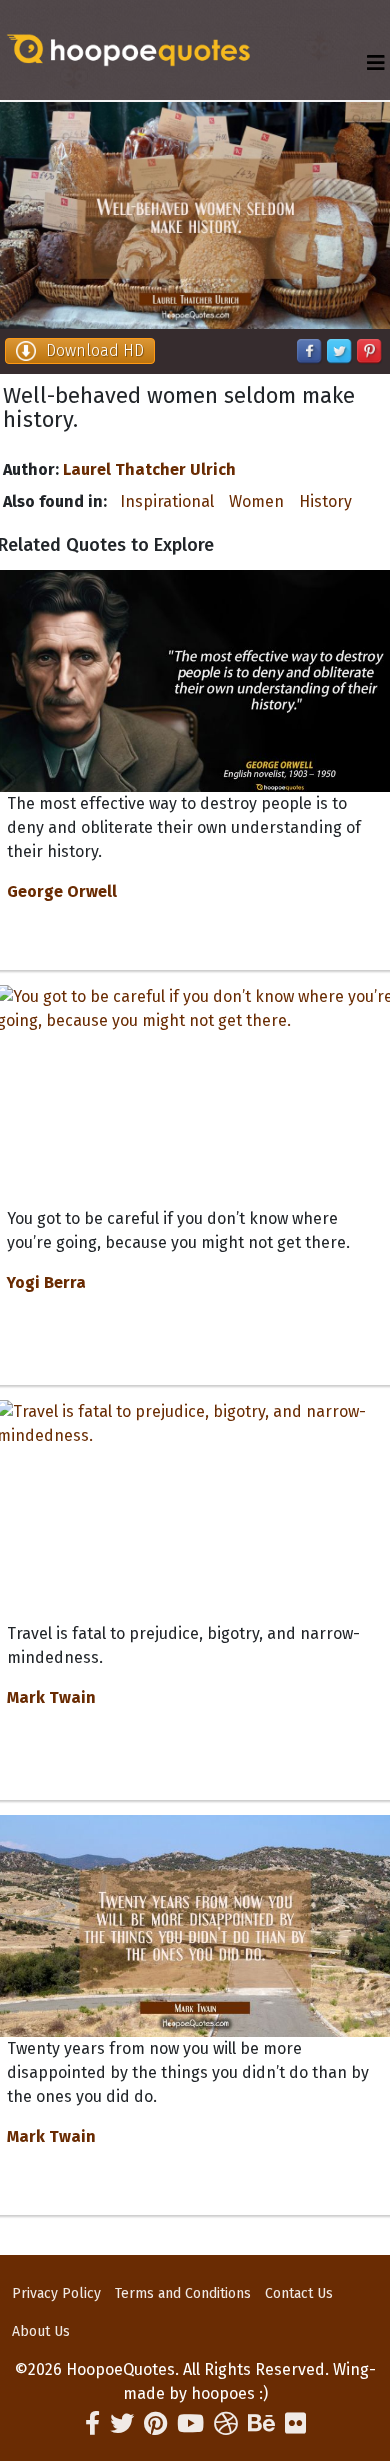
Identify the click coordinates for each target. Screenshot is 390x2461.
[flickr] (295, 2424)
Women (256, 501)
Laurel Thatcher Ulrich (149, 469)
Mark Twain (51, 1697)
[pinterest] (155, 2424)
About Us (41, 2331)
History (325, 501)
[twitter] (122, 2424)
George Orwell (62, 891)
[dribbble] (226, 2424)
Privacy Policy (56, 2293)
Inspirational (167, 501)
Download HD (95, 350)
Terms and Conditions (183, 2293)
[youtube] (190, 2424)
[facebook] (92, 2424)
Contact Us (299, 2293)
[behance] (261, 2424)
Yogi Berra (46, 1282)
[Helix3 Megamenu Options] (376, 63)
